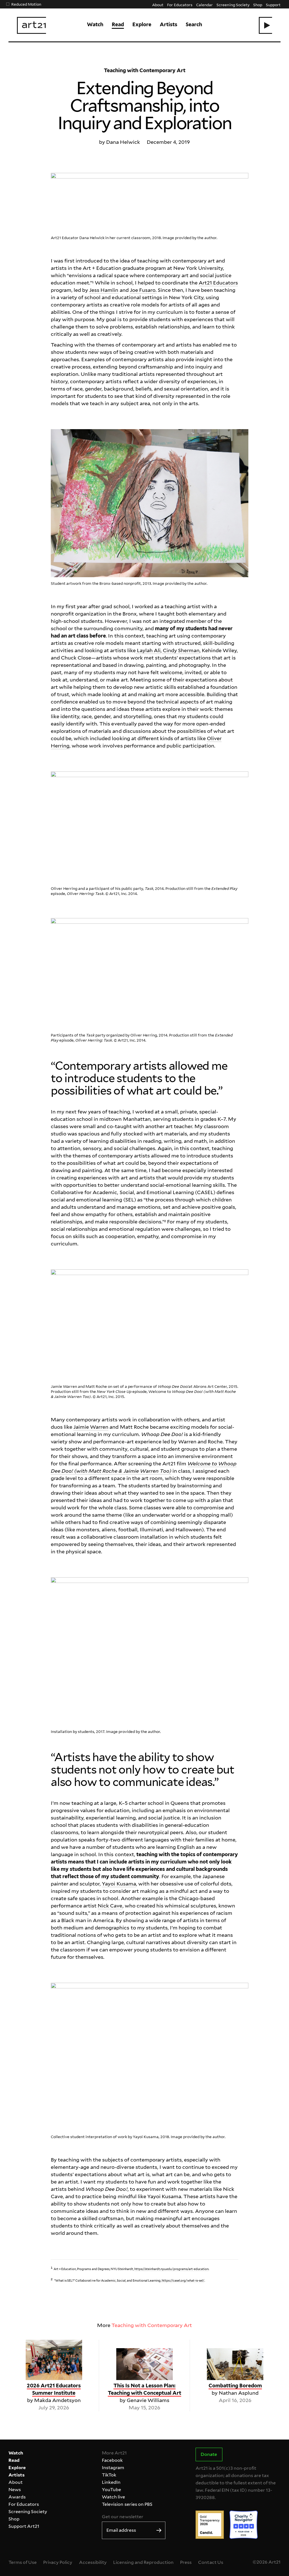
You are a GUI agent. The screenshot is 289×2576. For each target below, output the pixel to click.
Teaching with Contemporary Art (152, 2325)
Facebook (112, 2460)
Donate (209, 2454)
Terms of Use (23, 2562)
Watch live (113, 2497)
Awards (17, 2497)
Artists (168, 24)
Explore (142, 24)
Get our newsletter (122, 2517)
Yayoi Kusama (119, 1884)
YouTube (111, 2490)
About (158, 5)
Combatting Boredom (235, 2386)
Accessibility (93, 2562)
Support (273, 5)
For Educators (180, 5)
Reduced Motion (26, 4)
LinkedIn (111, 2482)
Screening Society (233, 5)
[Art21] (31, 25)
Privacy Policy (58, 2562)
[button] (265, 25)
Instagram (113, 2468)
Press (186, 2562)
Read (118, 24)
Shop (258, 5)
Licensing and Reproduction (143, 2562)
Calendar (204, 5)
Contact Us (211, 2562)
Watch (95, 24)
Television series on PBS (127, 2504)
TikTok (109, 2475)
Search (194, 24)
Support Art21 (24, 2526)
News (15, 2490)
